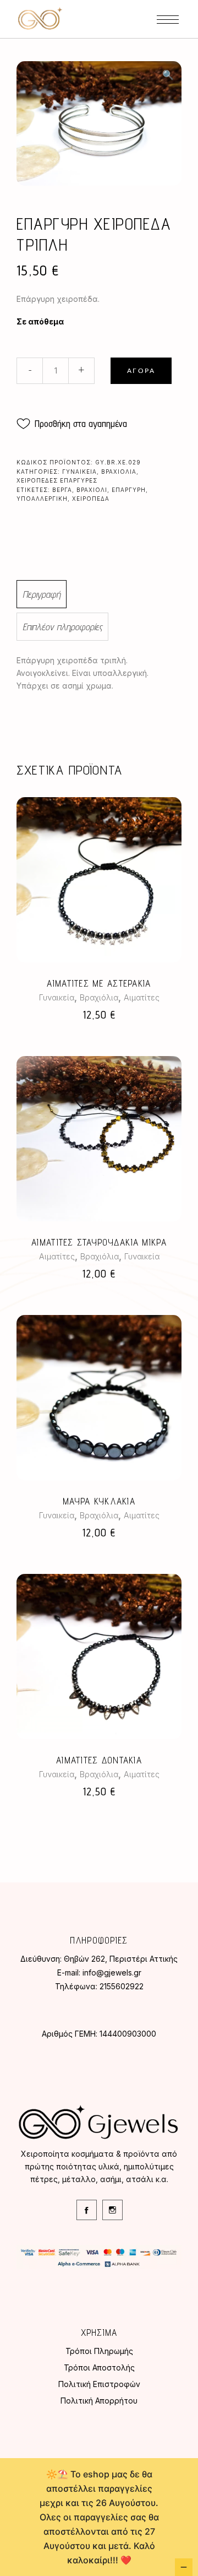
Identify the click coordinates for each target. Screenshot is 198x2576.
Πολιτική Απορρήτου (99, 2401)
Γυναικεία (79, 472)
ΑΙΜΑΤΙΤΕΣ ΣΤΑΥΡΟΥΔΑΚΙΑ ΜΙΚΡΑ (99, 1242)
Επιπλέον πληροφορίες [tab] (62, 627)
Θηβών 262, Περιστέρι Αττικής (121, 1959)
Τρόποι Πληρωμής (99, 2351)
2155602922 (122, 1986)
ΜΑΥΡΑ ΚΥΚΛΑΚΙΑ (99, 1501)
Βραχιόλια (119, 472)
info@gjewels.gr (112, 1972)
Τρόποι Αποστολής (99, 2367)
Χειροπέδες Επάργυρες (57, 480)
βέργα (62, 490)
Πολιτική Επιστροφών (99, 2384)
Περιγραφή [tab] (42, 594)
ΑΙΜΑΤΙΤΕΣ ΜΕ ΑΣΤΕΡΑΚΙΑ (99, 983)
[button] (168, 75)
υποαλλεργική (42, 499)
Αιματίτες (142, 997)
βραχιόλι (92, 490)
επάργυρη (129, 490)
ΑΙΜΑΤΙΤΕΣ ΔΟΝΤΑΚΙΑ (99, 1760)
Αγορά (141, 371)
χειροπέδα (91, 499)
